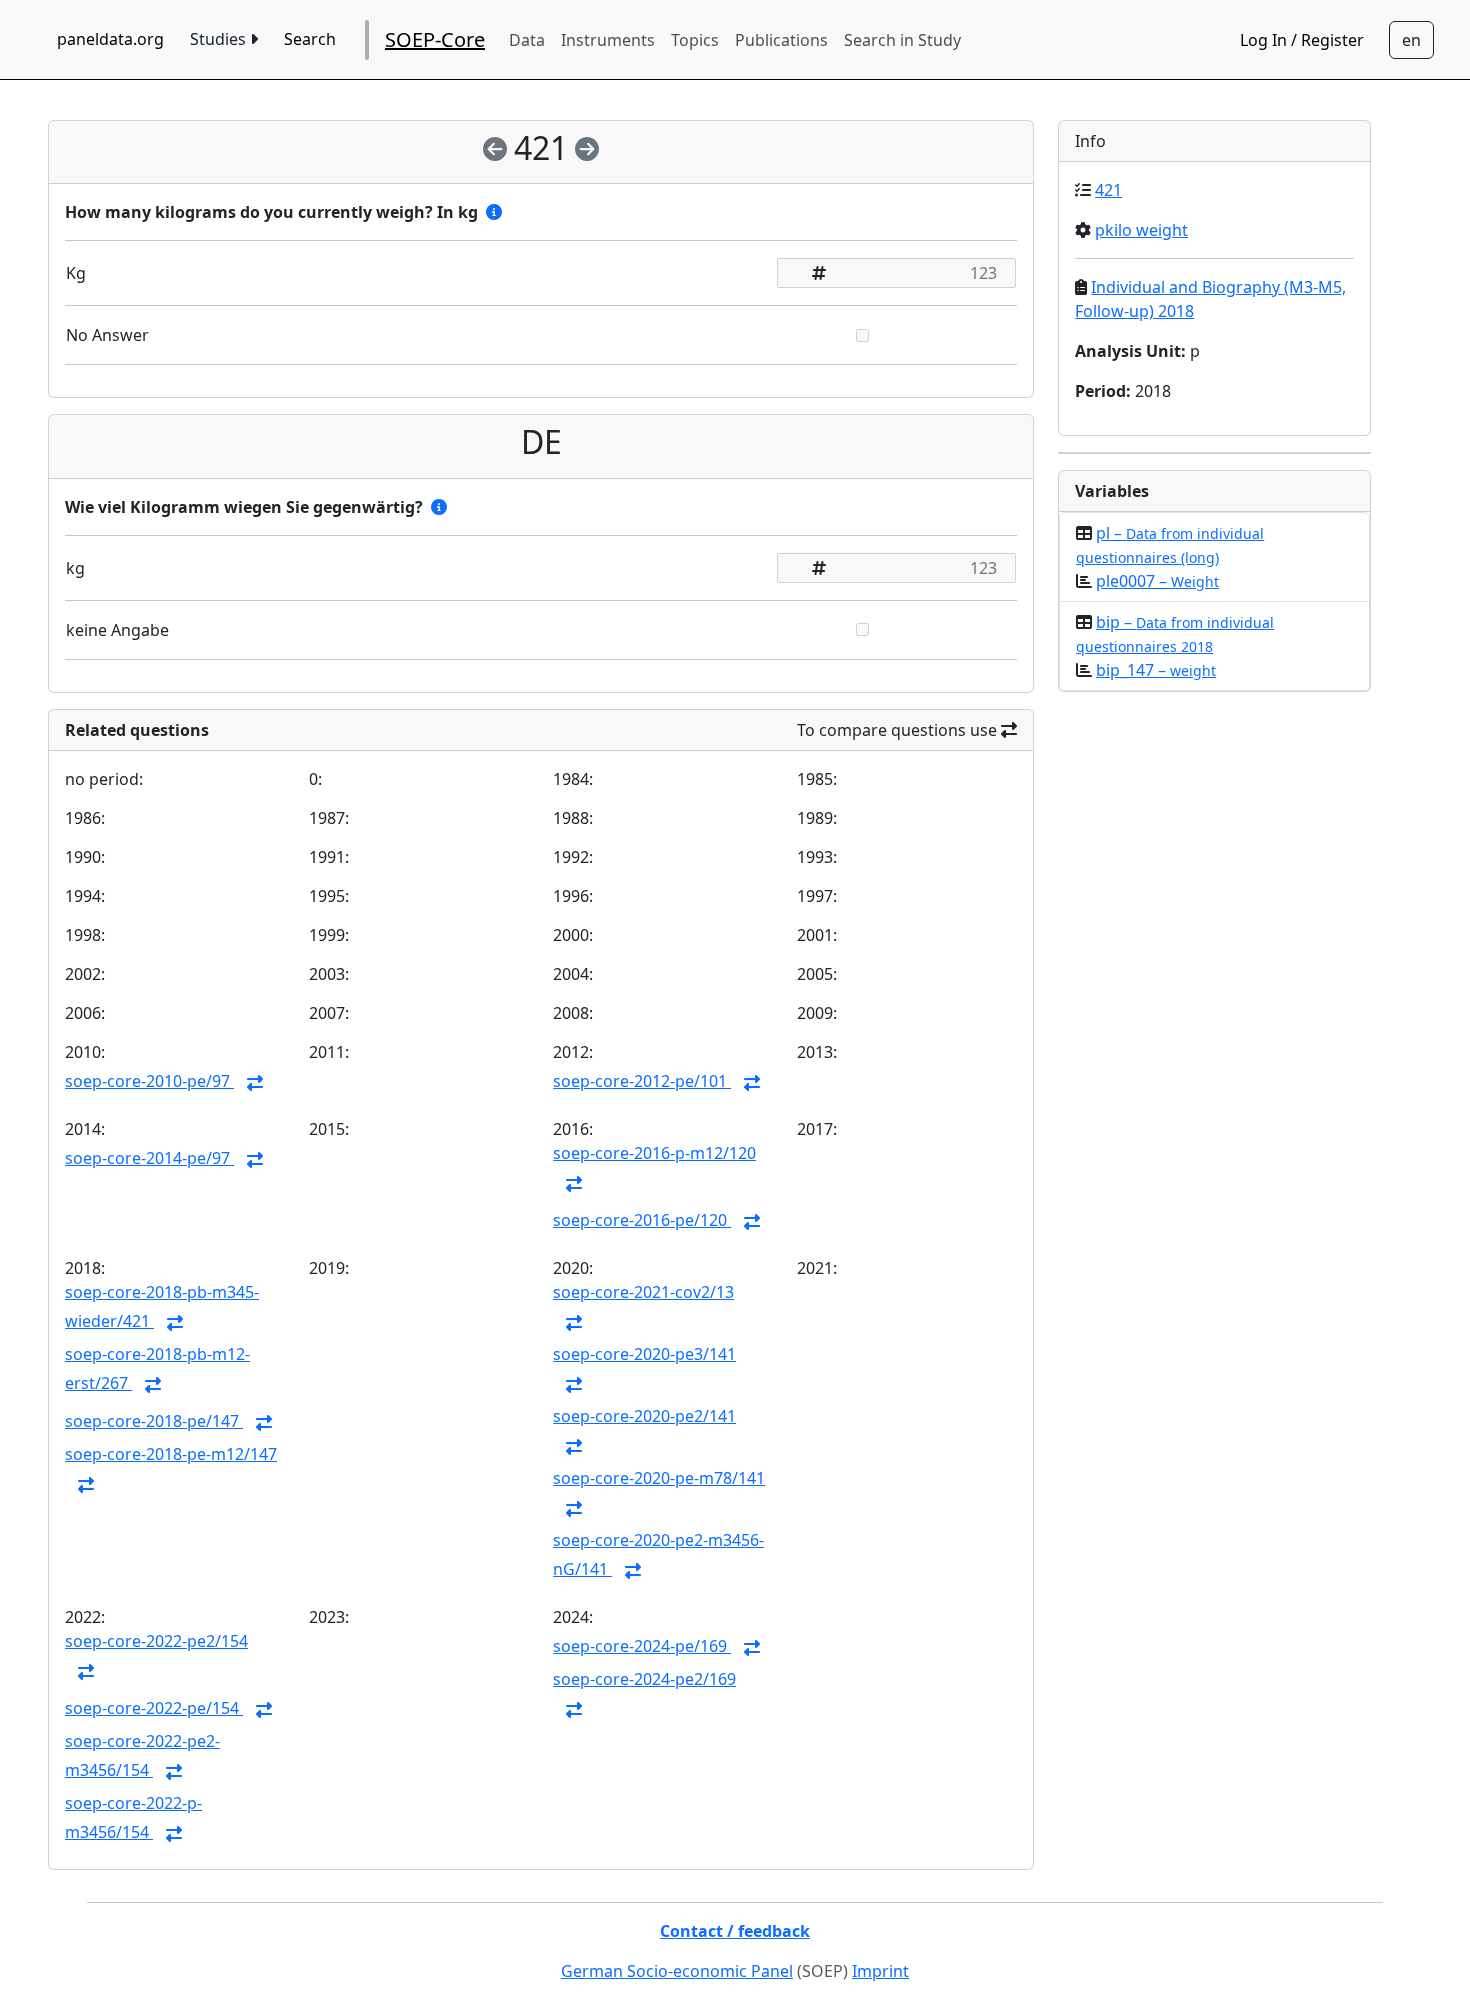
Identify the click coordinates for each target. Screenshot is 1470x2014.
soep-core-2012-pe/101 (642, 1081)
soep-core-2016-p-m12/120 (654, 1153)
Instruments (608, 40)
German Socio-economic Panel (677, 1971)
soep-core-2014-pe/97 (149, 1158)
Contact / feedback (735, 1931)
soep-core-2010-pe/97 (149, 1081)
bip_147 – (1156, 670)
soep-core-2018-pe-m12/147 (171, 1454)
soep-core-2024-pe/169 (642, 1646)
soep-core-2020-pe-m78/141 (659, 1478)
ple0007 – (1157, 581)
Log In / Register (1302, 40)
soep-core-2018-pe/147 (154, 1421)
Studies (220, 39)
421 (1108, 190)
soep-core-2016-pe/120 (642, 1220)
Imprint (880, 1971)
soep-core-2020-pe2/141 (644, 1416)
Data (527, 40)
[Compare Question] (255, 1083)
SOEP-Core (435, 39)
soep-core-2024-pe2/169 (644, 1679)
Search (310, 39)
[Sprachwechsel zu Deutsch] (1411, 40)
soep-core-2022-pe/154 (154, 1708)
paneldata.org (110, 39)
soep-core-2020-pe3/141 (644, 1354)
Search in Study (902, 40)
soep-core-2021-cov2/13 (643, 1292)
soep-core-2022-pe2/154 (156, 1641)
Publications (781, 40)
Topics (695, 40)
